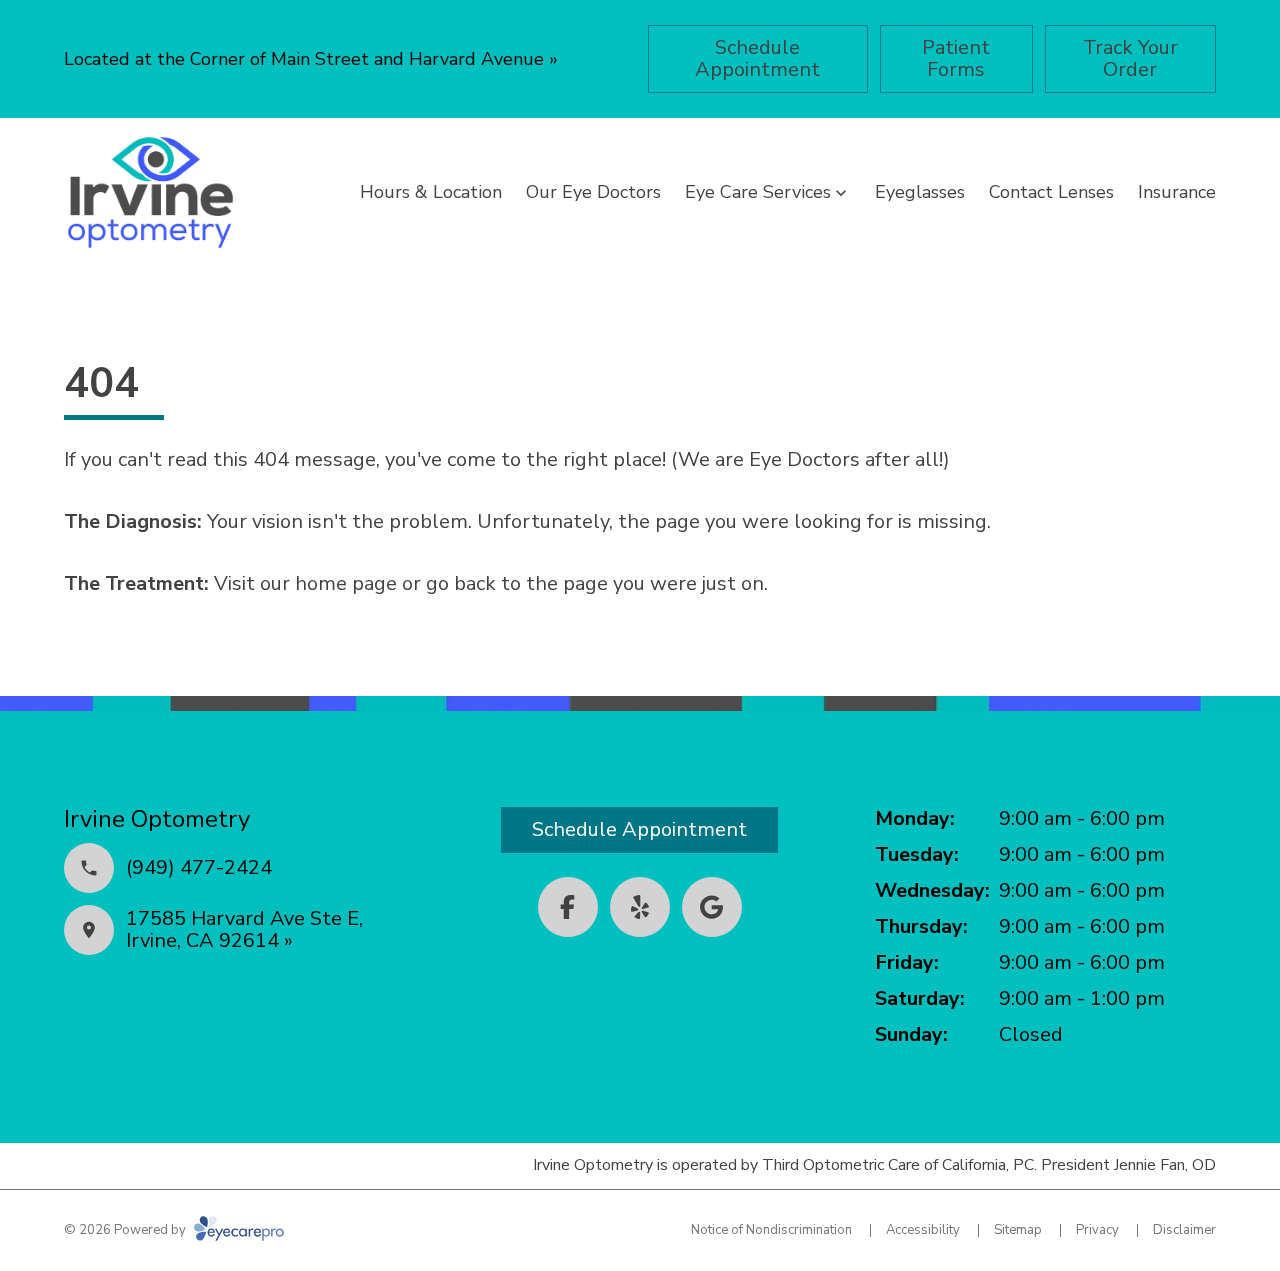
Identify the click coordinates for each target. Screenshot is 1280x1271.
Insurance (1177, 192)
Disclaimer (1184, 1230)
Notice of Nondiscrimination (771, 1230)
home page (346, 583)
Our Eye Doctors (593, 192)
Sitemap (1018, 1230)
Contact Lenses (1051, 192)
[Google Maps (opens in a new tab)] (712, 907)
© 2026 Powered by (126, 1230)
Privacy (1097, 1230)
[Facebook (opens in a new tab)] (568, 907)
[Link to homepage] (150, 192)
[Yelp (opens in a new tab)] (640, 907)
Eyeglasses (920, 192)
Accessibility (923, 1230)
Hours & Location (431, 192)
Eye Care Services (758, 192)
